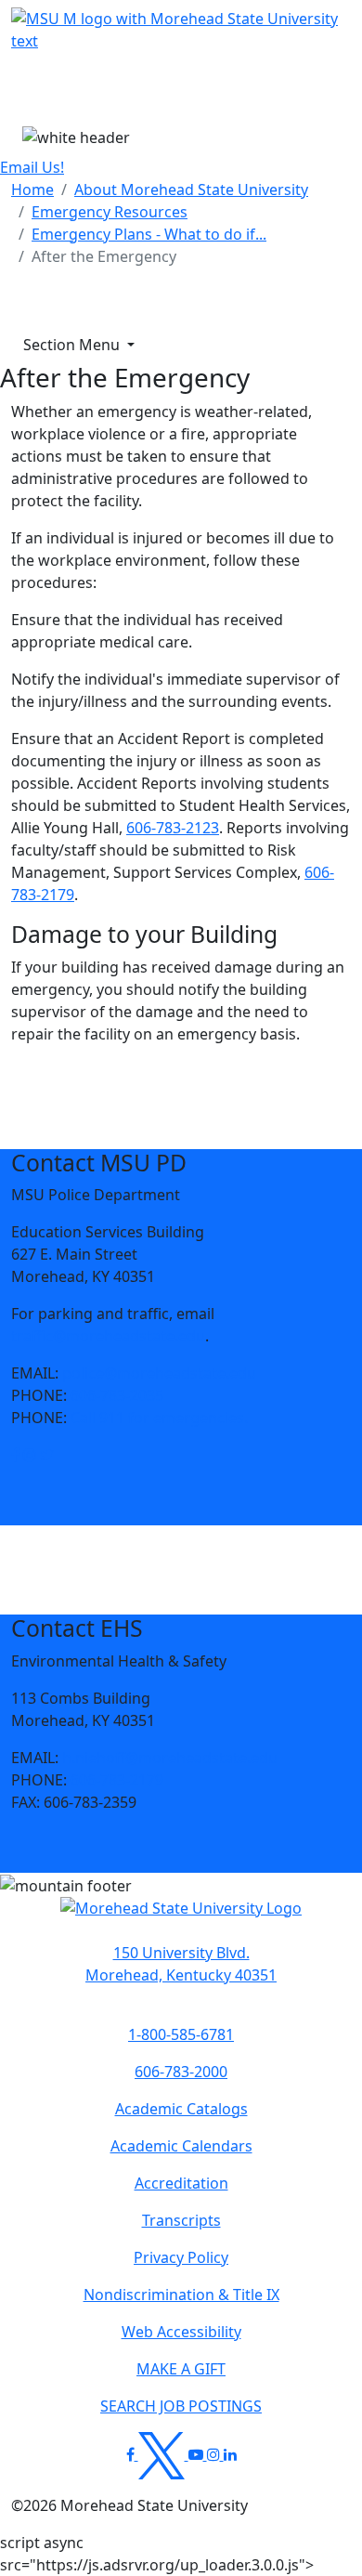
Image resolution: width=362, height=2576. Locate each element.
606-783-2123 (173, 828)
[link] (15, 1455)
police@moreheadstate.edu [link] (159, 1373)
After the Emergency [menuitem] (104, 256)
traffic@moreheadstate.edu (108, 1336)
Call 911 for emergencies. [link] (159, 1418)
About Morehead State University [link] (191, 190)
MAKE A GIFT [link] (181, 2369)
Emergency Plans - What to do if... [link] (149, 234)
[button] (15, 1455)
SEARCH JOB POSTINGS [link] (181, 2406)
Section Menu (73, 345)
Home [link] (32, 190)
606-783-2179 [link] (117, 1780)
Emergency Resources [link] (110, 212)
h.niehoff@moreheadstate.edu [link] (170, 1758)
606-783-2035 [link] (117, 1395)
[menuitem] (32, 190)
